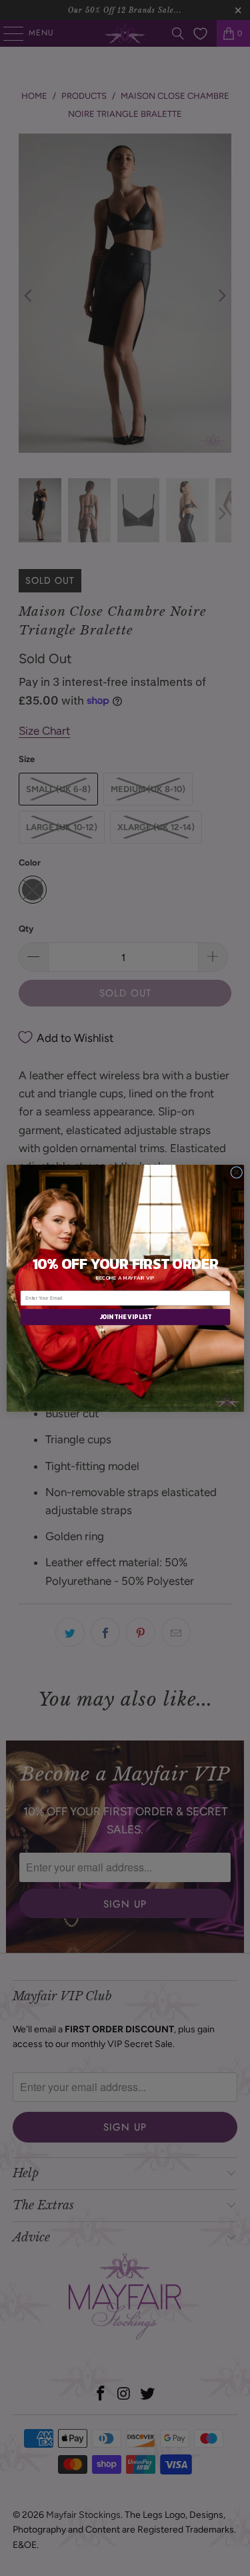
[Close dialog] (236, 1172)
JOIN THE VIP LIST (125, 1317)
